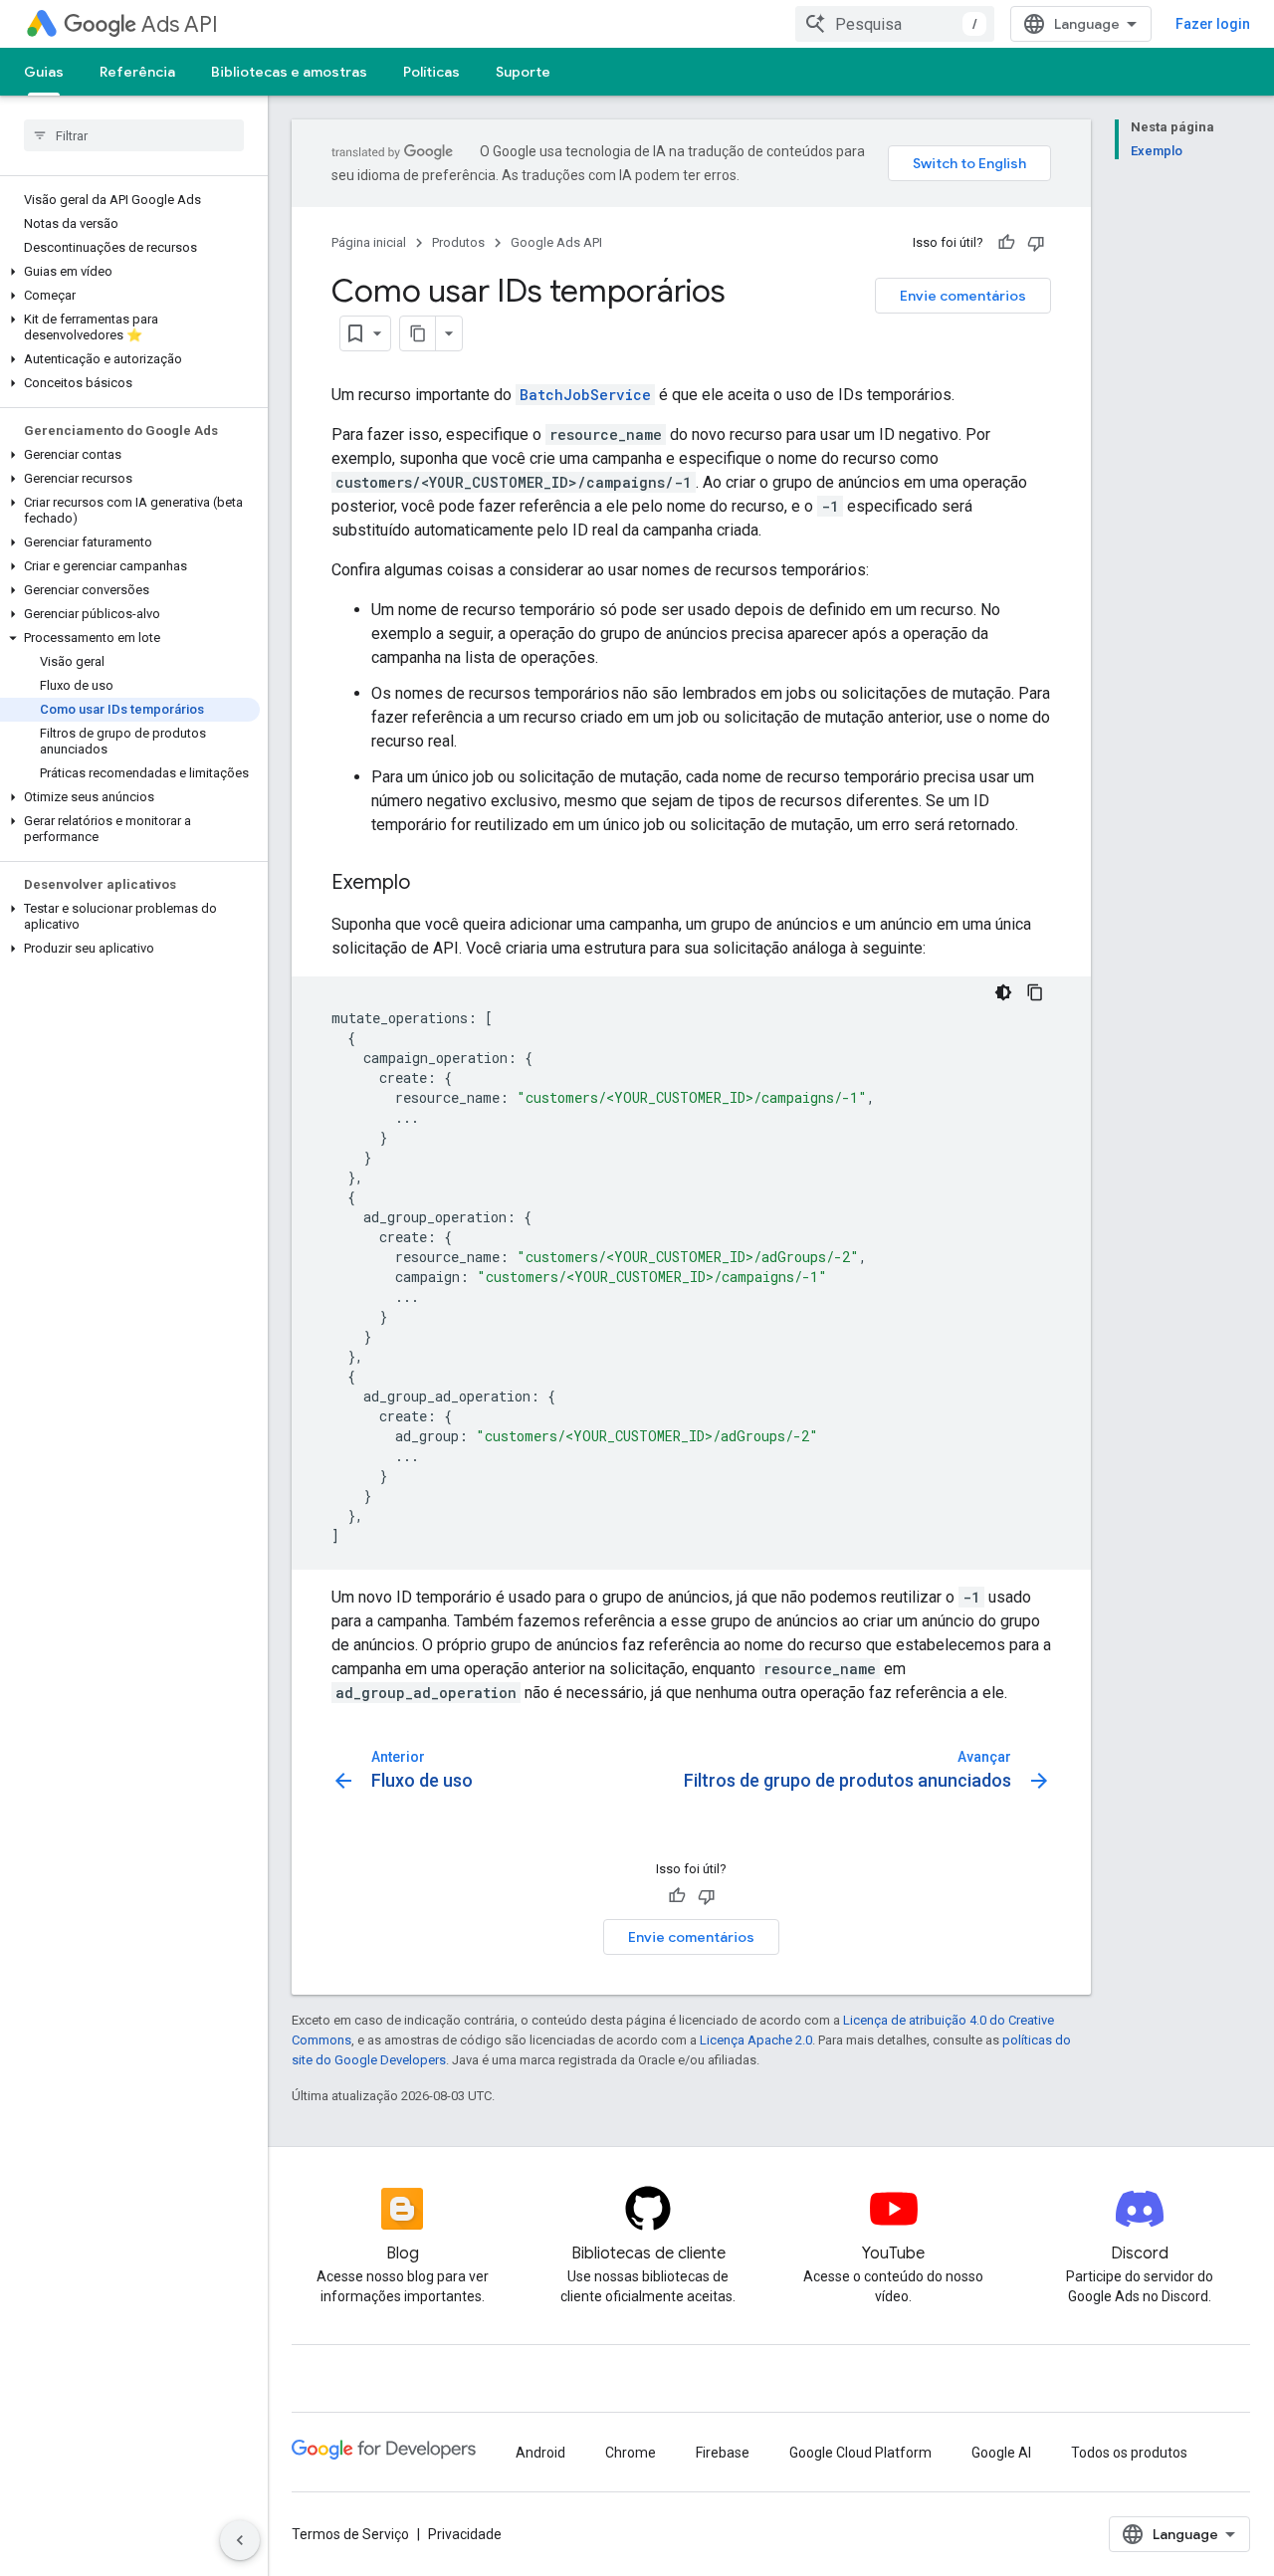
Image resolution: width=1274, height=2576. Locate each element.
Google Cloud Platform (860, 2453)
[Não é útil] (1036, 243)
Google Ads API (556, 242)
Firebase (723, 2453)
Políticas (431, 72)
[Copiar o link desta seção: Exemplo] (430, 884)
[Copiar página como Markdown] (418, 333)
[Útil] (1006, 243)
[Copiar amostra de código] (1035, 992)
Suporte (523, 72)
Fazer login (1213, 24)
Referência (137, 72)
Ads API (180, 24)
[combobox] (895, 24)
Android (540, 2453)
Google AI (1001, 2453)
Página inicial (369, 242)
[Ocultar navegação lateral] (240, 2540)
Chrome (631, 2453)
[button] (130, 272)
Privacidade (465, 2534)
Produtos (458, 242)
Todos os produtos (1129, 2453)
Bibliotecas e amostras (289, 72)
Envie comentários (963, 296)
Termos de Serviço (350, 2534)
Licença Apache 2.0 (756, 2040)
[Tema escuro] (1003, 992)
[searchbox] (134, 135)
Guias (44, 72)
